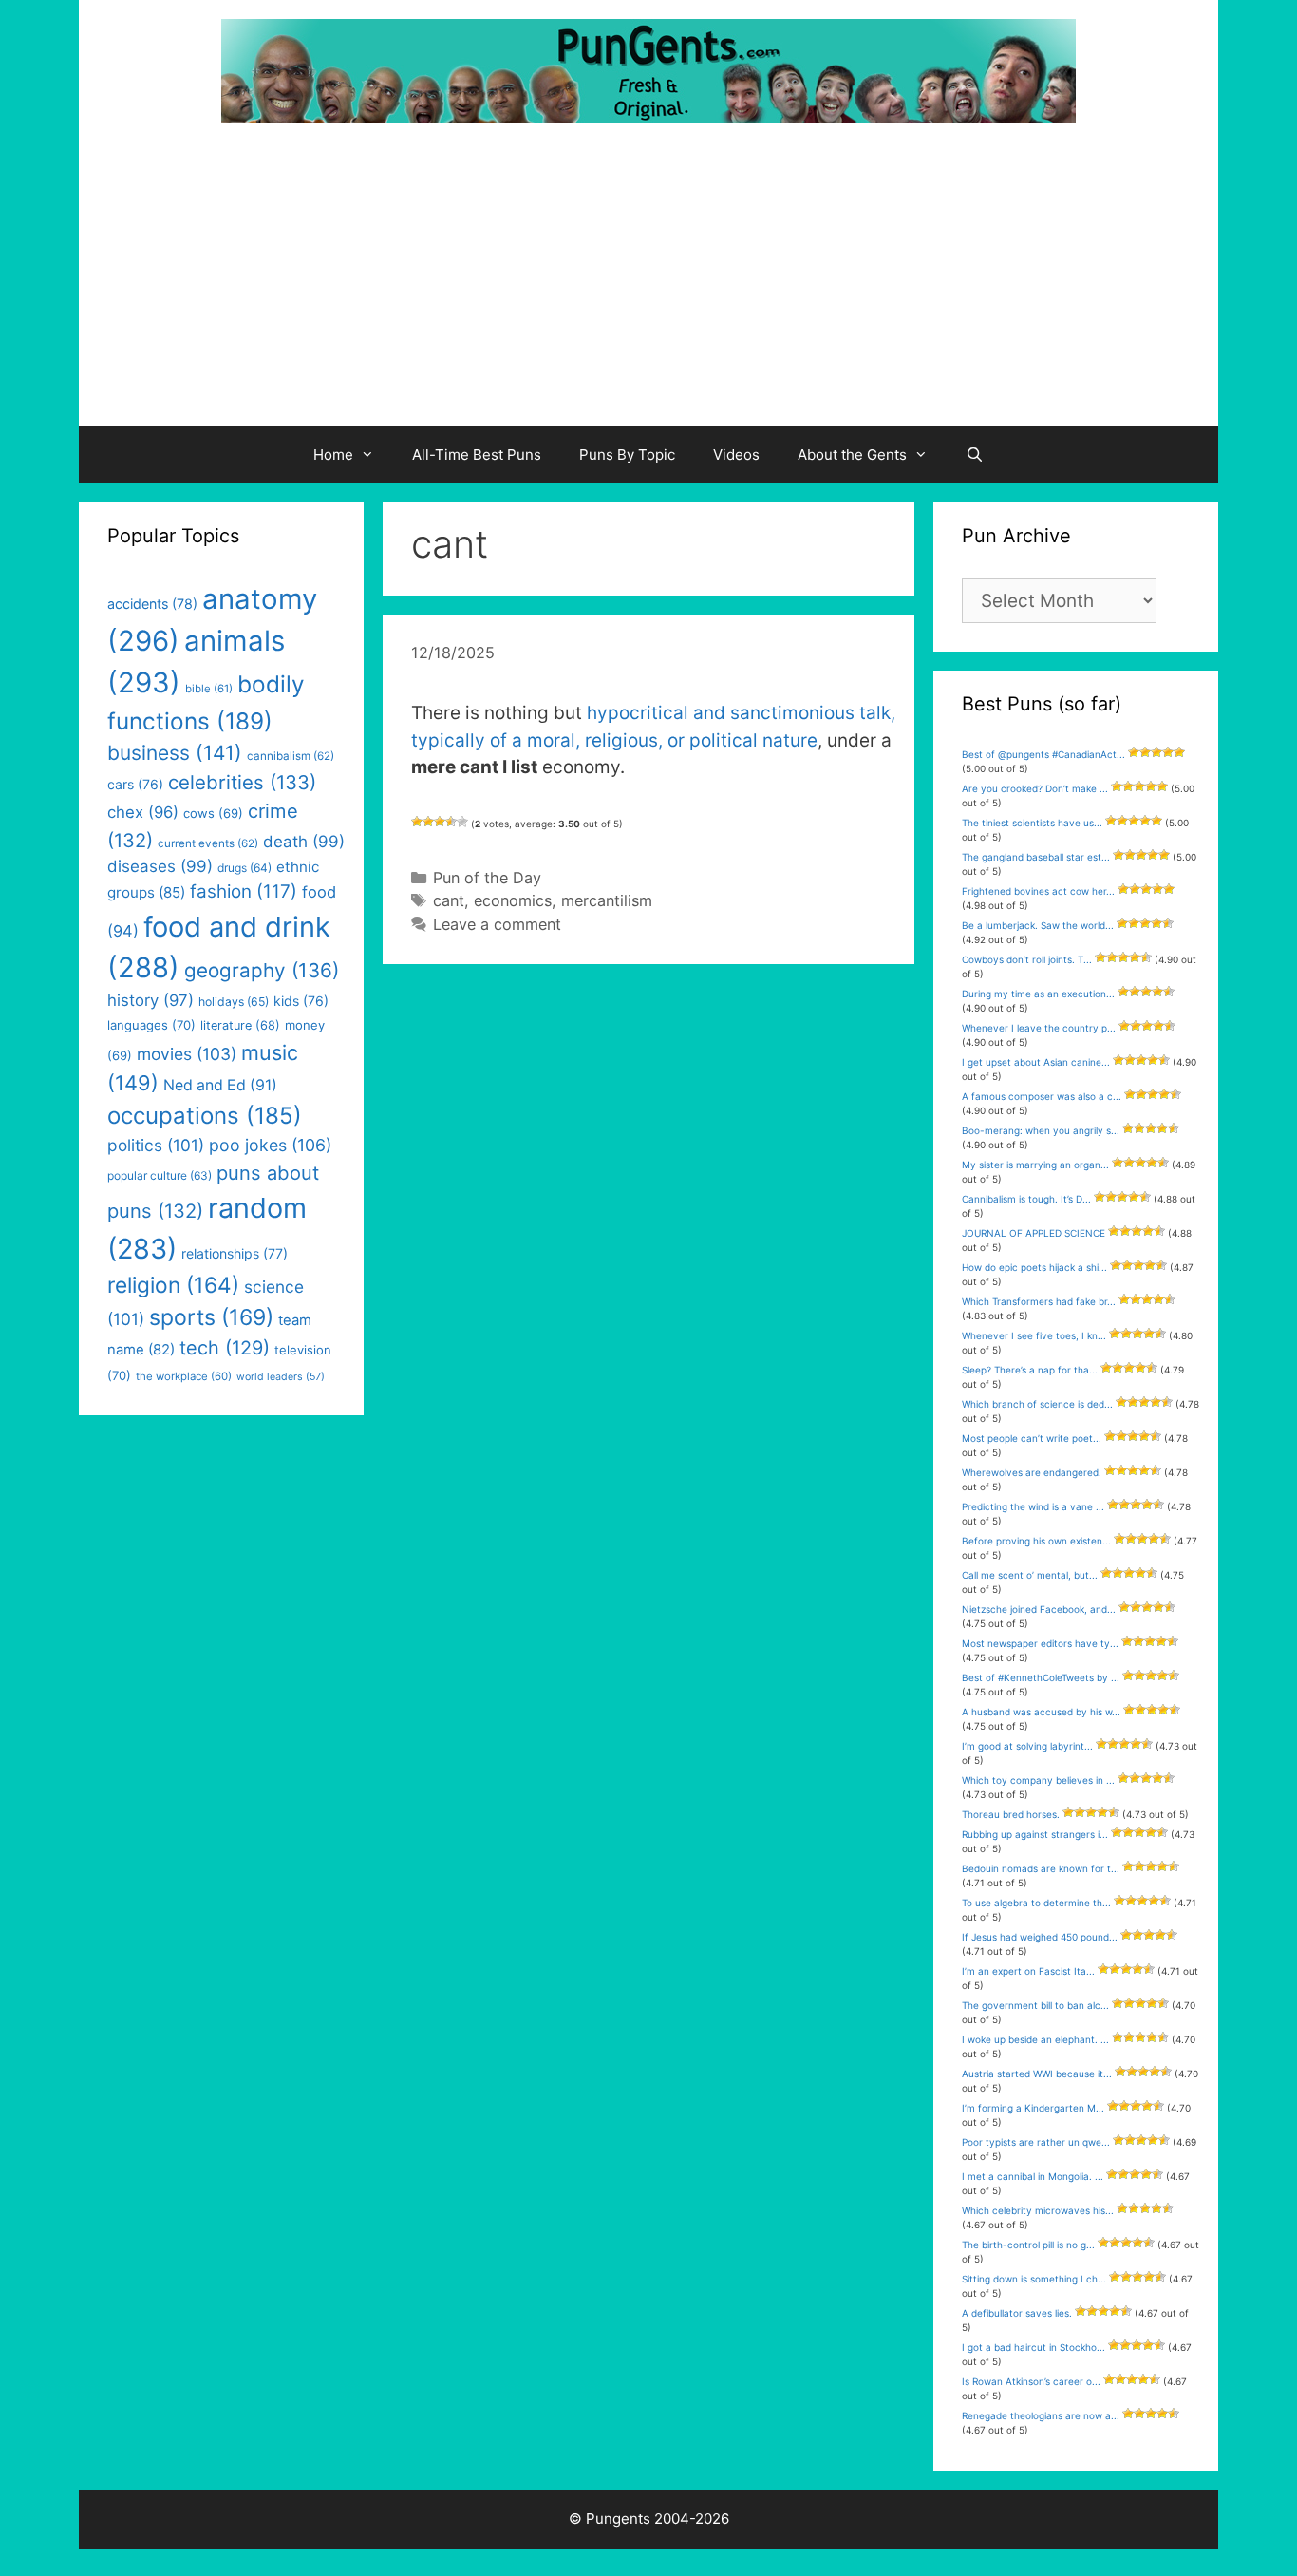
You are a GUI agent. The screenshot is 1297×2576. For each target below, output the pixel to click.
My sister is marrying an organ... (1035, 1165)
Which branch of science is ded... (1037, 1404)
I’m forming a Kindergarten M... (1033, 2108)
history (150, 1000)
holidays (234, 1002)
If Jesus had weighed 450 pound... (1040, 1937)
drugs (244, 868)
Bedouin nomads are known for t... (1041, 1868)
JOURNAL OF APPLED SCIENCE (1034, 1233)
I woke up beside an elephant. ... (1035, 2039)
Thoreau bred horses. (1011, 1814)
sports (211, 1317)
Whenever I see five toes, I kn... (1034, 1335)
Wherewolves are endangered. (1032, 1472)
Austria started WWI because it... (1037, 2074)
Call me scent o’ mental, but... (1030, 1575)
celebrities (242, 782)
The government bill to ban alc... (1035, 2005)
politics (156, 1145)
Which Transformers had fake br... (1039, 1301)
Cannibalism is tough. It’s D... (1026, 1199)
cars (135, 784)
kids (301, 1001)
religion (173, 1285)
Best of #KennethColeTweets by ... (1041, 1677)
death (304, 842)
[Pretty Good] (451, 822)
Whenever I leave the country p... (1039, 1028)
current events (208, 843)
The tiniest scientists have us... (1032, 823)
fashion (244, 891)
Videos (736, 455)
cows (213, 813)
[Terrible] (417, 822)
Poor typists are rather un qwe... (1036, 2142)
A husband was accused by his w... (1041, 1712)
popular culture (160, 1175)
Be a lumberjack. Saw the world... (1038, 925)
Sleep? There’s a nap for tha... (1030, 1370)
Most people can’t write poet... (1032, 1438)
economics (513, 900)
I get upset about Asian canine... (1036, 1062)
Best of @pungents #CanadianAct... (1043, 754)
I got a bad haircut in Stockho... (1034, 2347)
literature (240, 1025)
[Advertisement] (648, 284)
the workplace (184, 1376)
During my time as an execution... (1038, 994)
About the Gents (852, 455)
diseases (160, 866)
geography (262, 970)
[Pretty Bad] (428, 822)
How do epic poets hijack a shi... (1034, 1267)
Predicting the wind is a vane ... (1033, 1506)
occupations (205, 1116)
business (175, 753)
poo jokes (270, 1145)
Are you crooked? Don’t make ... (1035, 788)
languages (151, 1025)
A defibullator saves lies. (1017, 2313)
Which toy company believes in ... (1038, 1780)
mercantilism (607, 900)
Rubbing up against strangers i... (1035, 1834)
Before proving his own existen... (1036, 1541)
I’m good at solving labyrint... (1027, 1746)
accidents (152, 604)
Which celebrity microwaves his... (1038, 2210)
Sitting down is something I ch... (1034, 2279)
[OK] (440, 822)
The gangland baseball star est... (1036, 857)
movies (187, 1054)
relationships (235, 1253)
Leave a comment (497, 924)
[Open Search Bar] (975, 455)
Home (333, 455)
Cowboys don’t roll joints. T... (1027, 959)
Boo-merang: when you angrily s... (1041, 1130)
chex (143, 812)
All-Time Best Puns (477, 455)
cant (449, 900)
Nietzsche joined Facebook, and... (1039, 1609)
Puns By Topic (627, 455)
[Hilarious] (462, 822)
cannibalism (291, 756)
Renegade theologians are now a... (1041, 2415)
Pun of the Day (487, 878)
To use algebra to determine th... (1036, 1903)
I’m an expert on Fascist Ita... (1028, 1971)
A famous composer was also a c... (1042, 1096)
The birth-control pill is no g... (1028, 2245)
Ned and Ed (220, 1085)
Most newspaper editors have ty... (1040, 1643)
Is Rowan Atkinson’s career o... (1031, 2381)
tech (225, 1348)
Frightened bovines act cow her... (1038, 891)
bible (209, 689)
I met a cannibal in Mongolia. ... (1033, 2176)
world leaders (281, 1377)
